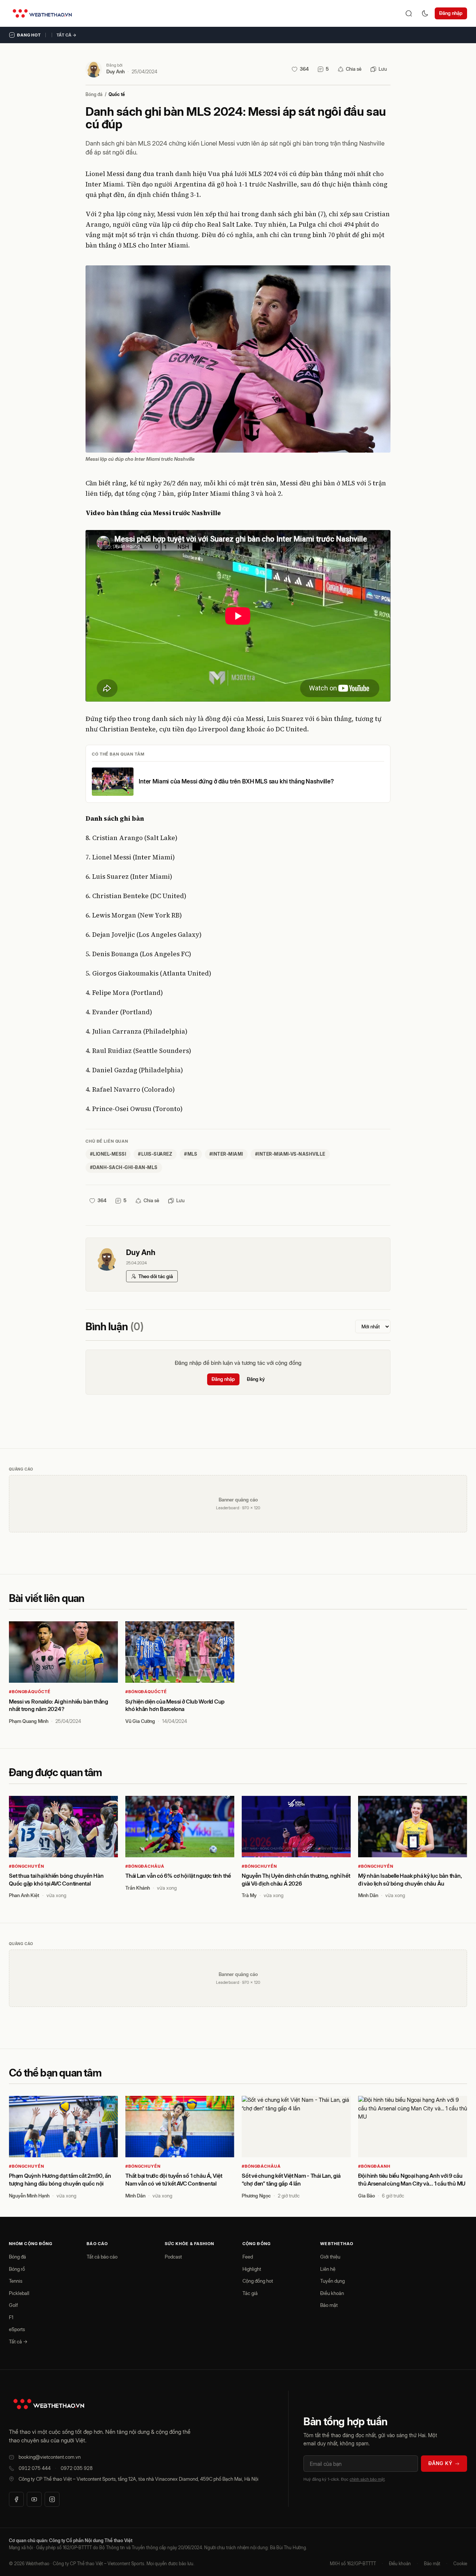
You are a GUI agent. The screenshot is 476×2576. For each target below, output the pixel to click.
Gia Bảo (366, 2196)
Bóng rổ (17, 2269)
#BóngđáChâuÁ (145, 1866)
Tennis (16, 2281)
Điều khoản (332, 2293)
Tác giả (250, 2293)
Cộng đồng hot (258, 2281)
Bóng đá (94, 94)
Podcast (173, 2257)
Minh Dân (368, 1895)
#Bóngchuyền (27, 1866)
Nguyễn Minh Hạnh (29, 2196)
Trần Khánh (138, 1888)
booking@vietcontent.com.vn (50, 2457)
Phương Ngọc (256, 2196)
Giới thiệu (330, 2257)
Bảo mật (329, 2305)
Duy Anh (115, 71)
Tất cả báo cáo (102, 2257)
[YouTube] (34, 2499)
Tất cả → (67, 35)
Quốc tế (117, 94)
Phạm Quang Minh (29, 1721)
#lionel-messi (108, 1154)
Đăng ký (256, 1379)
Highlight (252, 2269)
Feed (248, 2257)
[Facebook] (16, 2499)
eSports (17, 2329)
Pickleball (19, 2293)
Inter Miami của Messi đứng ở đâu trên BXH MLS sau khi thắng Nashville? (236, 781)
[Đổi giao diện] (425, 13)
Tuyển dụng (332, 2281)
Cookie (460, 2564)
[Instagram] (52, 2499)
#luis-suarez (155, 1154)
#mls (191, 1154)
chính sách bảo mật (367, 2479)
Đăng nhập (451, 13)
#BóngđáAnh (374, 2166)
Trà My (249, 1895)
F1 (11, 2317)
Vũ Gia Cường (140, 1721)
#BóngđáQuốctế (30, 1692)
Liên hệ (328, 2269)
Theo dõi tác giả (156, 1276)
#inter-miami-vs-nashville (290, 1154)
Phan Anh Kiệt (24, 1895)
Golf (13, 2305)
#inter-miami (226, 1154)
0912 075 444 (35, 2468)
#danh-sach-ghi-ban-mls (124, 1167)
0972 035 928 (77, 2468)
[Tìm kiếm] (409, 13)
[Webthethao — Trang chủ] (42, 13)
